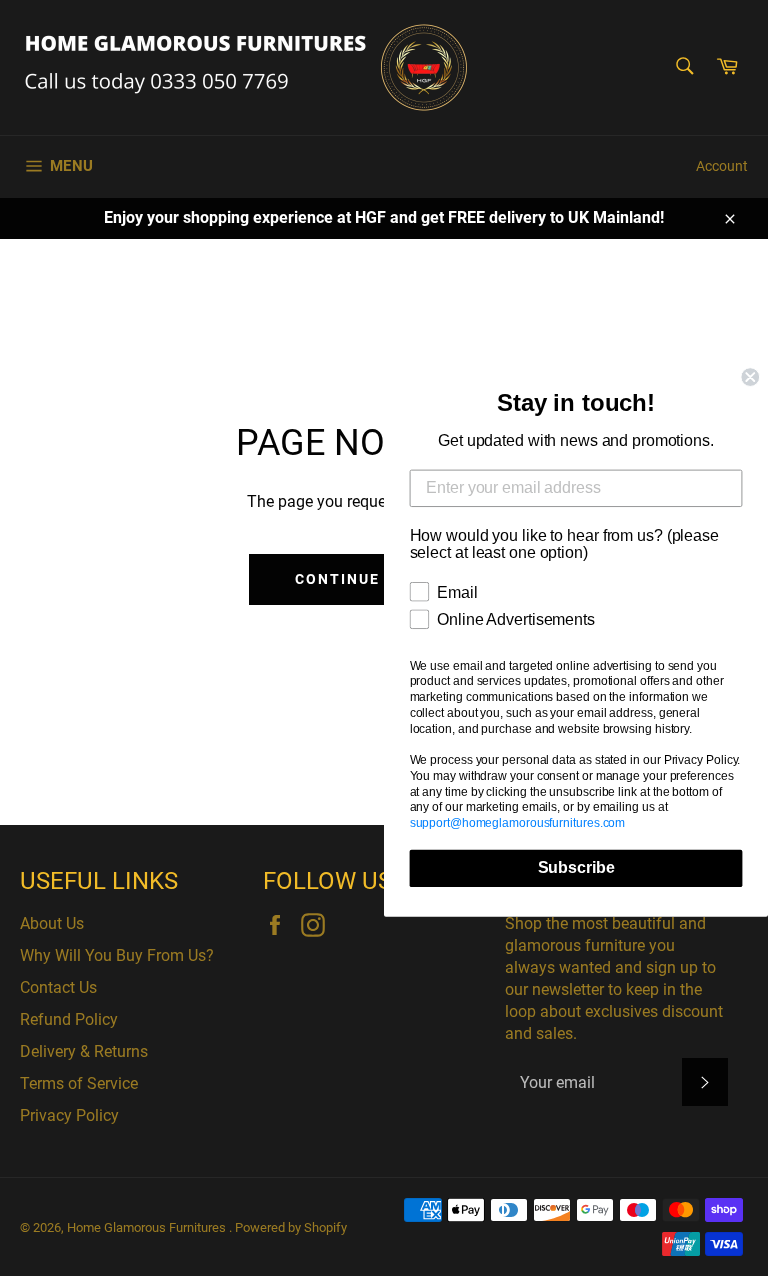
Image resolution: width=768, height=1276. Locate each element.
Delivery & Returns (84, 1051)
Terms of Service (79, 1083)
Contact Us (58, 987)
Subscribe (576, 868)
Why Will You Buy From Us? (117, 955)
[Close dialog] (750, 377)
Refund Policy (69, 1019)
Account (722, 166)
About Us (52, 923)
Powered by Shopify (291, 1227)
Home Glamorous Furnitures (148, 1227)
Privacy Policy (69, 1115)
